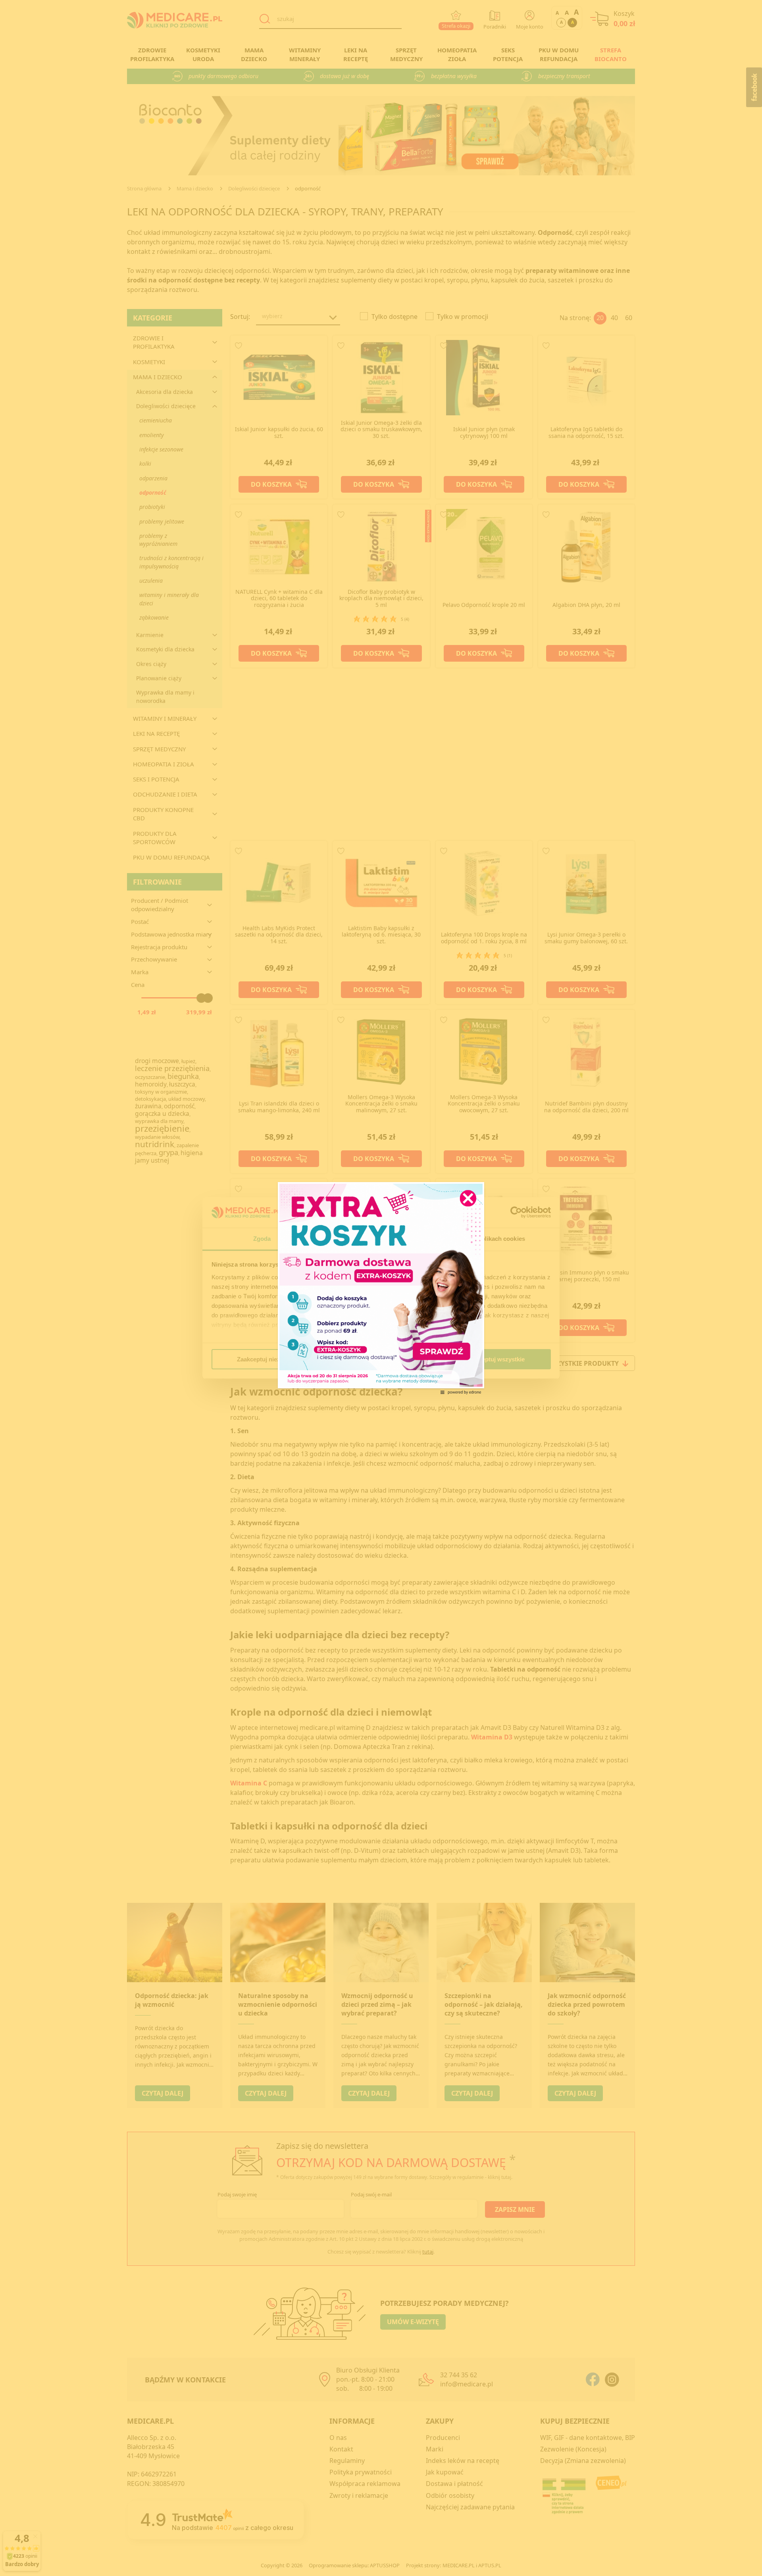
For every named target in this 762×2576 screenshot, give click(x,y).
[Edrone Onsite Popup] (381, 1288)
